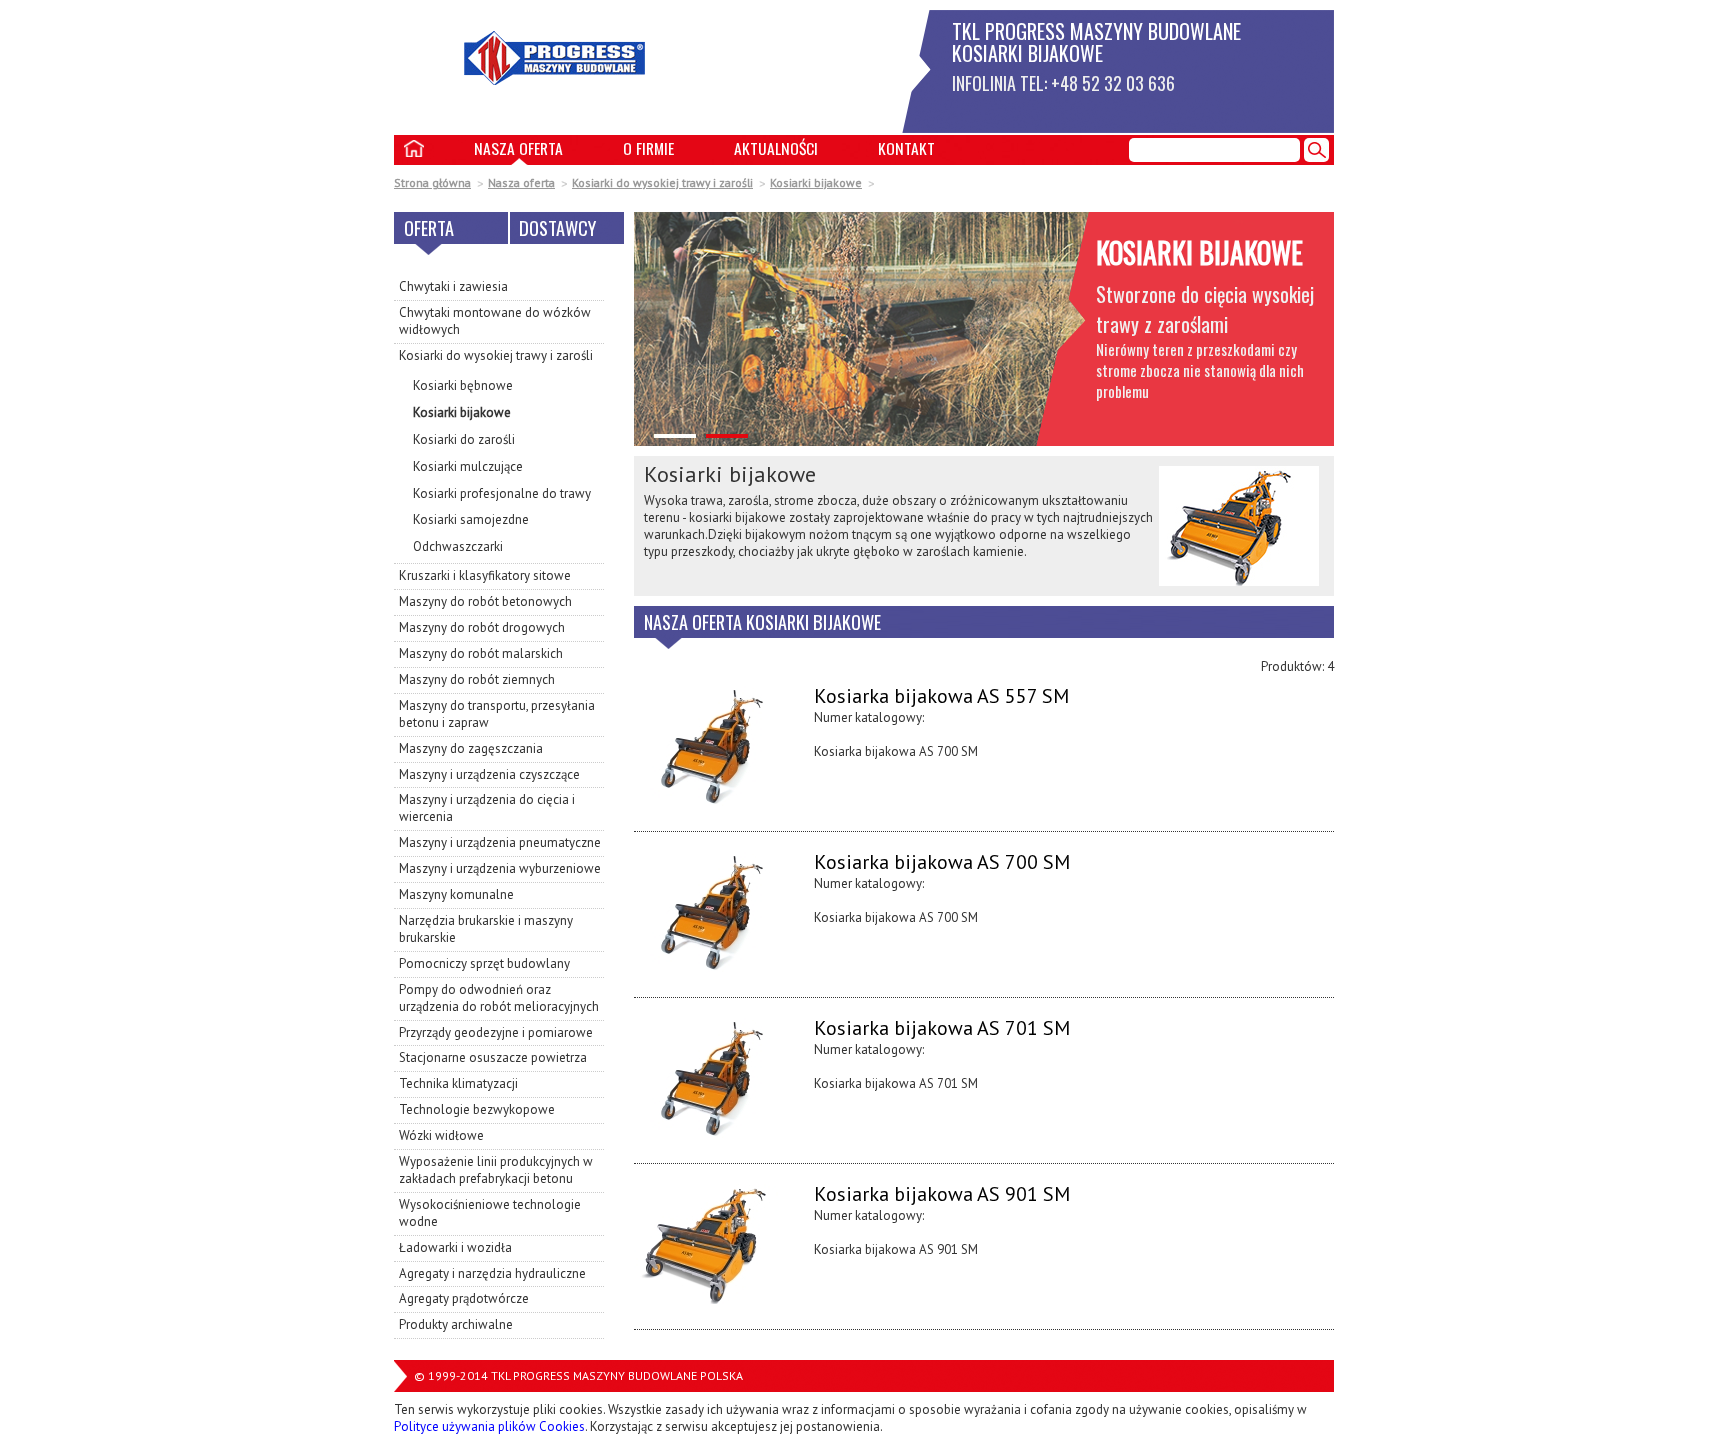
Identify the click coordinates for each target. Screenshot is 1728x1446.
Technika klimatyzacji (458, 1083)
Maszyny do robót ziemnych (477, 679)
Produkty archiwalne (456, 1324)
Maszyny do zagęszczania (471, 748)
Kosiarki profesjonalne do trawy (502, 493)
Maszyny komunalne (456, 894)
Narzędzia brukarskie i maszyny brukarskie (486, 929)
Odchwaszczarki (458, 546)
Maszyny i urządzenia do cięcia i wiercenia (487, 808)
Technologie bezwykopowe (477, 1109)
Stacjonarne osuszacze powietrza (493, 1057)
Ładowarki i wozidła (455, 1247)
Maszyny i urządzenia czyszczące (489, 774)
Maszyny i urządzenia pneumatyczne (500, 842)
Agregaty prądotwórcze (464, 1298)
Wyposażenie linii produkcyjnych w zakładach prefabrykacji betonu (496, 1170)
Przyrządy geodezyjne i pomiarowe (496, 1032)
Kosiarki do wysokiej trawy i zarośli (662, 182)
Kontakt (906, 148)
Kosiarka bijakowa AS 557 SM (941, 697)
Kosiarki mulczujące (468, 466)
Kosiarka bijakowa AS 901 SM (942, 1195)
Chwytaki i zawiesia (453, 286)
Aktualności (776, 148)
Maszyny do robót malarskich (481, 653)
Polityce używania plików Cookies (489, 1426)
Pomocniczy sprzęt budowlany (484, 963)
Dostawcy (557, 227)
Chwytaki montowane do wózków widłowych (495, 321)
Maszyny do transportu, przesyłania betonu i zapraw (497, 714)
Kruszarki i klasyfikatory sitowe (485, 575)
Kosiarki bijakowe (816, 182)
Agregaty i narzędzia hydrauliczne (492, 1273)
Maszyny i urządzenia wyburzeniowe (500, 868)
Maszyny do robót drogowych (482, 627)
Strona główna (432, 182)
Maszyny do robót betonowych (485, 601)
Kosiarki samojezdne (471, 519)
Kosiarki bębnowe (463, 385)
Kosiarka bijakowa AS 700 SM (942, 863)
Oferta (429, 227)
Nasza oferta (518, 148)
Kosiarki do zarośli (464, 439)
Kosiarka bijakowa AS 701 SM (942, 1029)
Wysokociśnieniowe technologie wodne (490, 1213)
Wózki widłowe (441, 1135)
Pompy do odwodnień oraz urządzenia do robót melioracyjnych (499, 998)
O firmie (648, 148)
